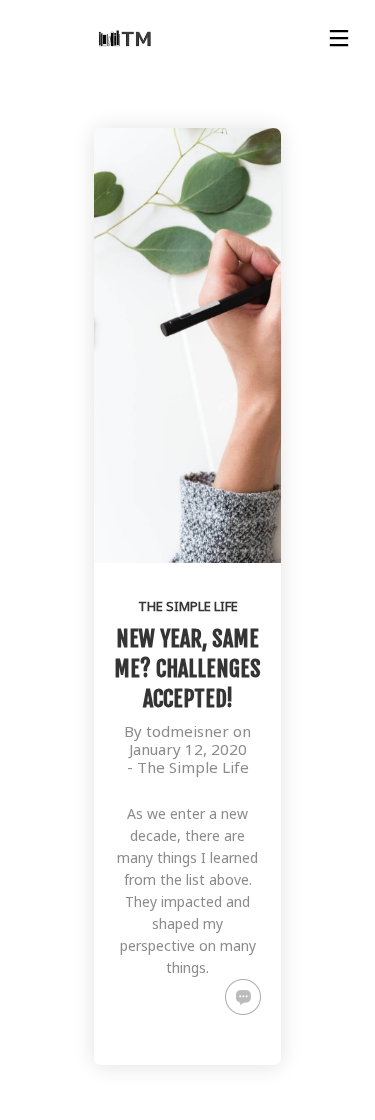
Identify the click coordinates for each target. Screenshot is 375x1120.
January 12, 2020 (188, 749)
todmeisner (187, 731)
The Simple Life (188, 606)
